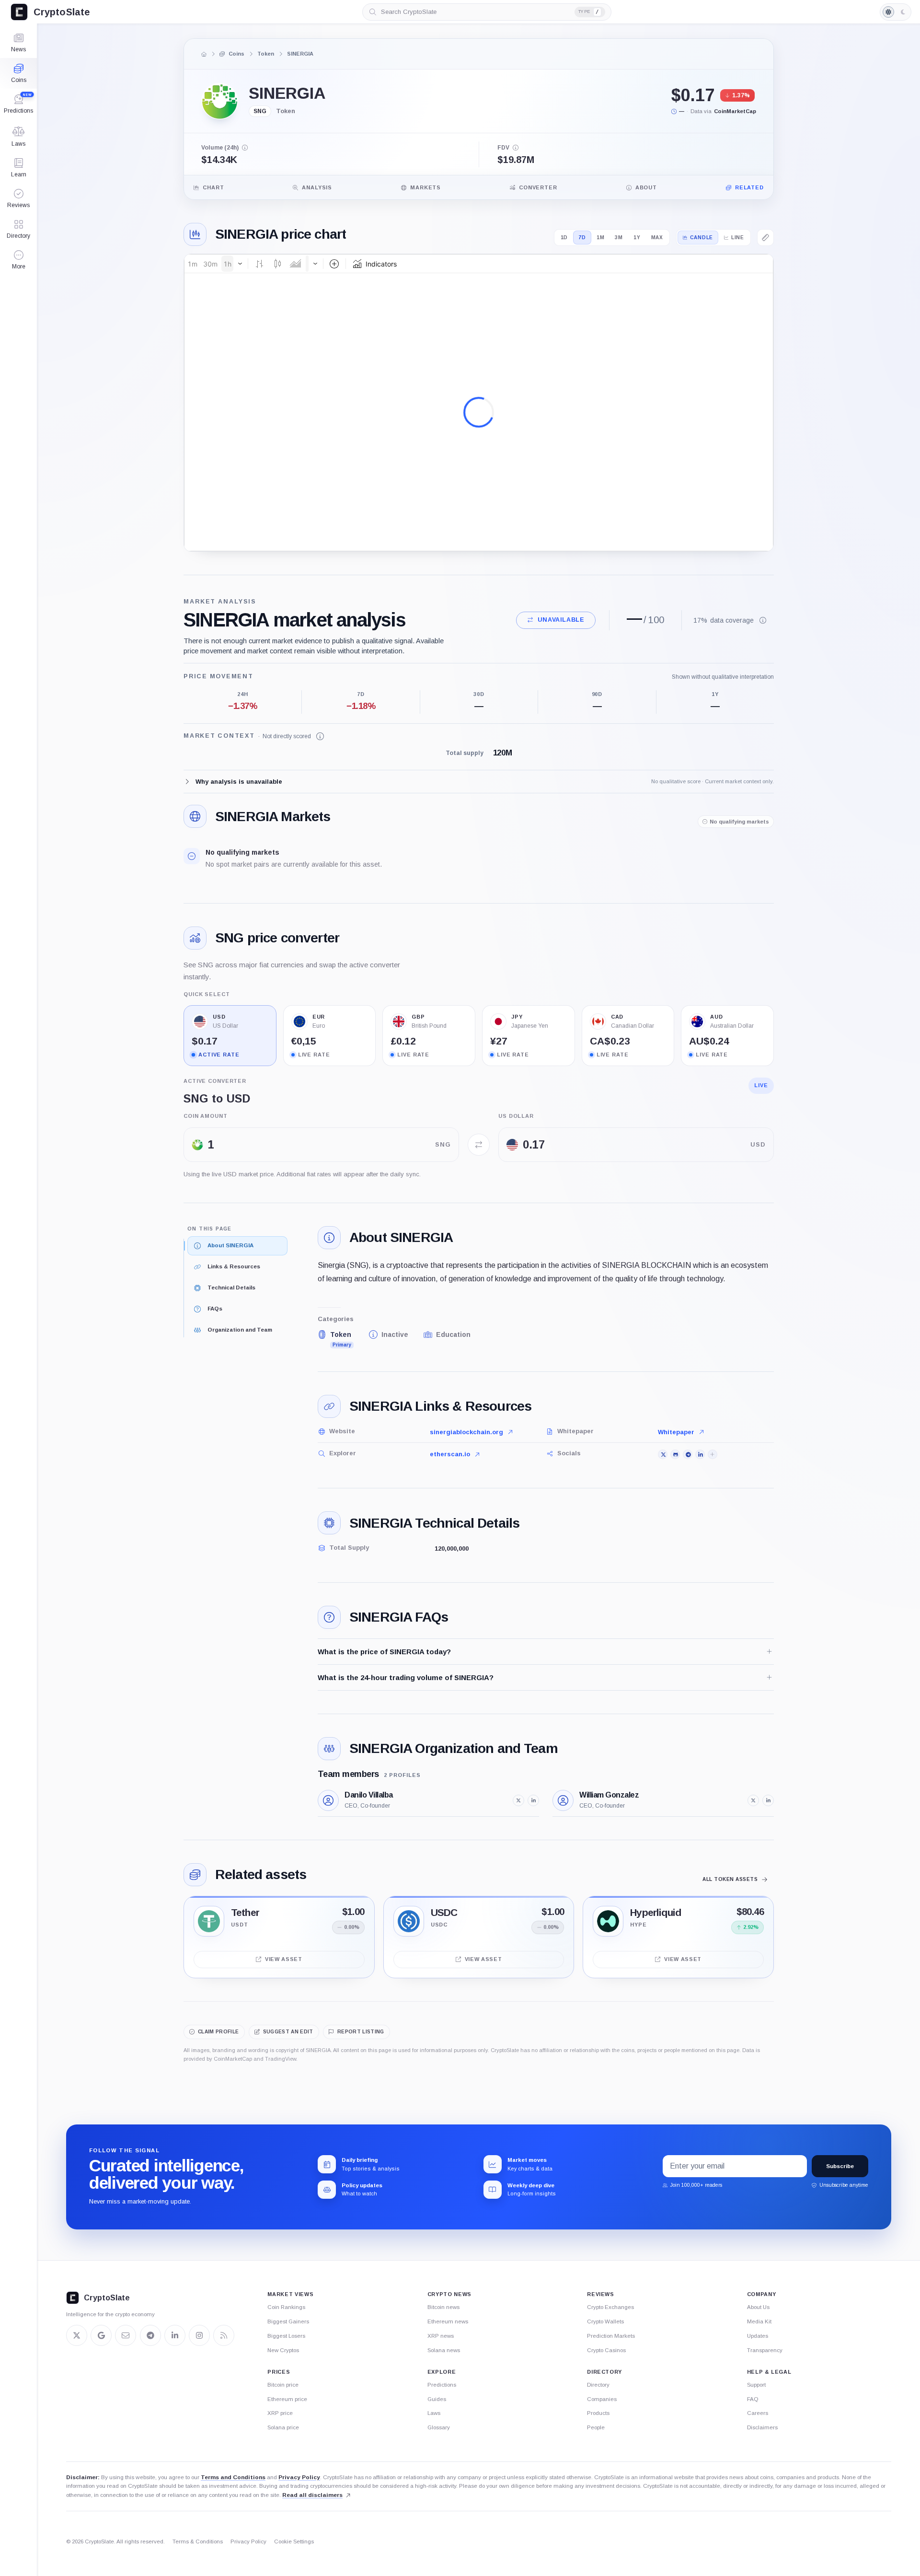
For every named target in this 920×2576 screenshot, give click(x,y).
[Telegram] (688, 1454)
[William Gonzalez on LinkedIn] (768, 1800)
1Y (637, 238)
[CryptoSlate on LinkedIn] (175, 2335)
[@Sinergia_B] (663, 1454)
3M (619, 238)
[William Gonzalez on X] (753, 1800)
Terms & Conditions (198, 2541)
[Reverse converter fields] (479, 1145)
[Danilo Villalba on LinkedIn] (533, 1800)
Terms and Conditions (233, 2477)
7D (582, 238)
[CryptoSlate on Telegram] (150, 2335)
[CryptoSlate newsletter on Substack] (126, 2335)
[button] (18, 260)
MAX (657, 238)
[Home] (204, 54)
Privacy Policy (299, 2477)
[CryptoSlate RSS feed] (224, 2335)
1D (564, 238)
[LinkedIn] (700, 1454)
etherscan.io (450, 1454)
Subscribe (840, 2166)
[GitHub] (675, 1454)
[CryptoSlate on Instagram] (199, 2335)
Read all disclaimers (312, 2495)
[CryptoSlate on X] (77, 2335)
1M (601, 238)
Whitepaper (676, 1432)
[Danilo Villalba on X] (518, 1800)
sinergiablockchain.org (466, 1432)
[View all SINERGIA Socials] (713, 1454)
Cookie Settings (294, 2541)
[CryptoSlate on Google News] (101, 2335)
